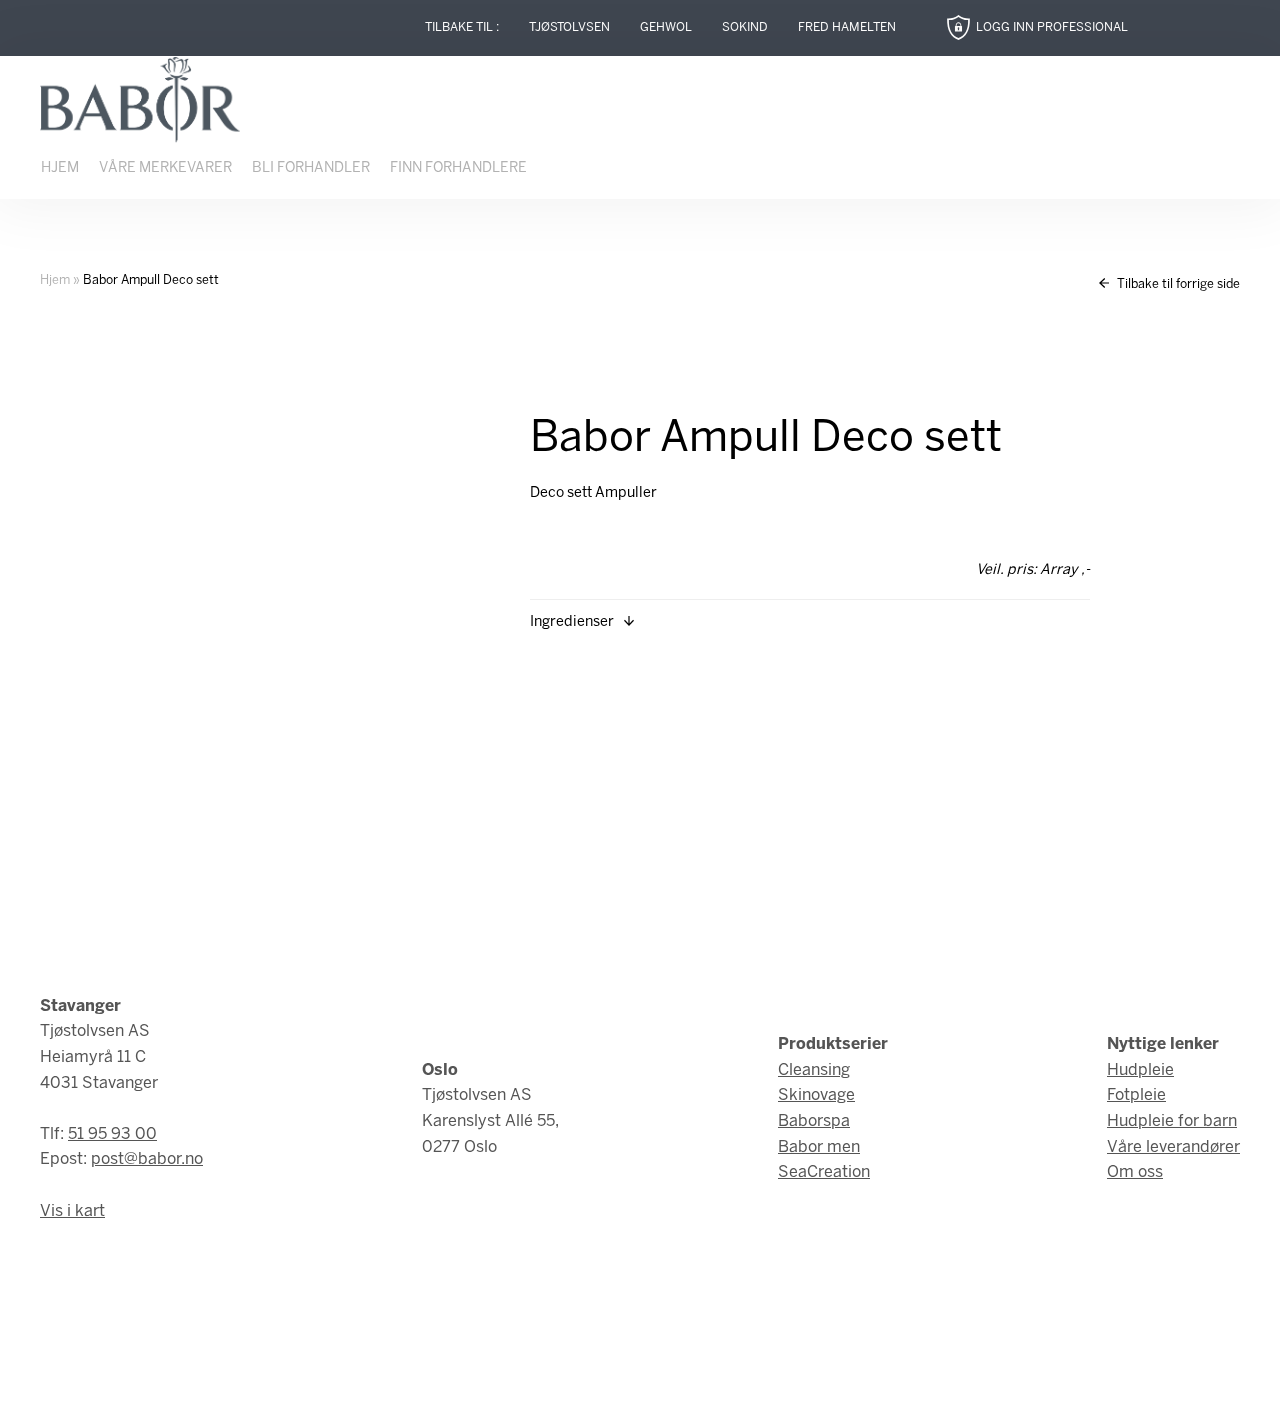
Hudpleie (1140, 1070)
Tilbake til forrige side (1177, 284)
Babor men (819, 1147)
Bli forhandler (311, 168)
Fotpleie (1136, 1095)
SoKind (745, 27)
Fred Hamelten (847, 27)
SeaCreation (824, 1172)
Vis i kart (72, 1211)
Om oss (1135, 1172)
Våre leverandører (1173, 1147)
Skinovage (816, 1095)
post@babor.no (147, 1159)
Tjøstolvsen (569, 27)
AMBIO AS (813, 1397)
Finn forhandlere (458, 168)
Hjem (60, 168)
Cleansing (814, 1070)
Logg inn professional (1052, 27)
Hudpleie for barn (1172, 1121)
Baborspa (814, 1121)
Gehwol (666, 27)
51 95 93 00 (112, 1134)
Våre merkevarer (165, 168)
